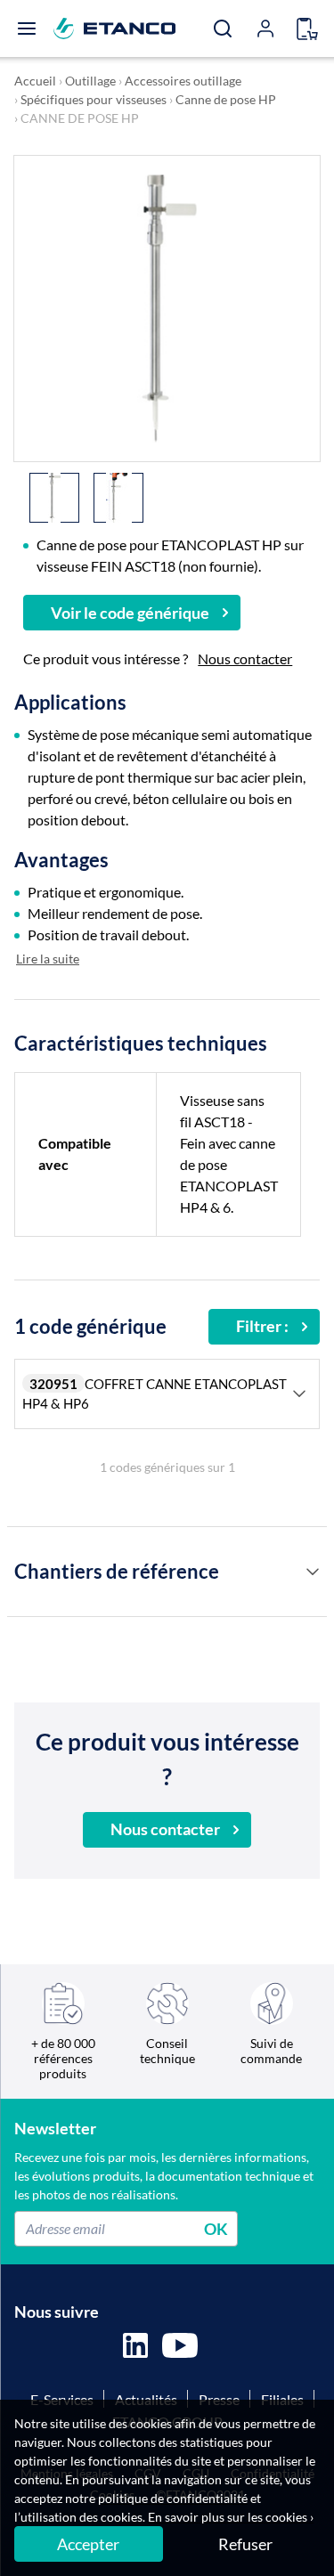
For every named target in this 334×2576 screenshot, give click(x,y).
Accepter (88, 2544)
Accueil (35, 81)
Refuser (245, 2544)
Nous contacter (245, 658)
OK (216, 2228)
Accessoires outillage (183, 81)
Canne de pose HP (226, 99)
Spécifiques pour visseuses (94, 99)
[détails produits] (313, 1572)
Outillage (90, 81)
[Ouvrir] (27, 28)
